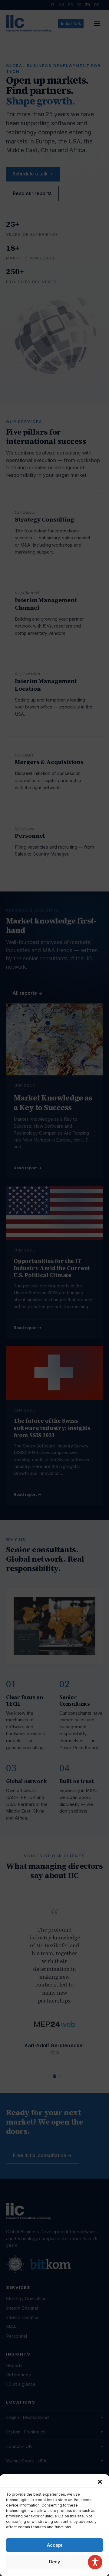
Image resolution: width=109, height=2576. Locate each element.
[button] (100, 2482)
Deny (55, 2562)
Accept (55, 2545)
